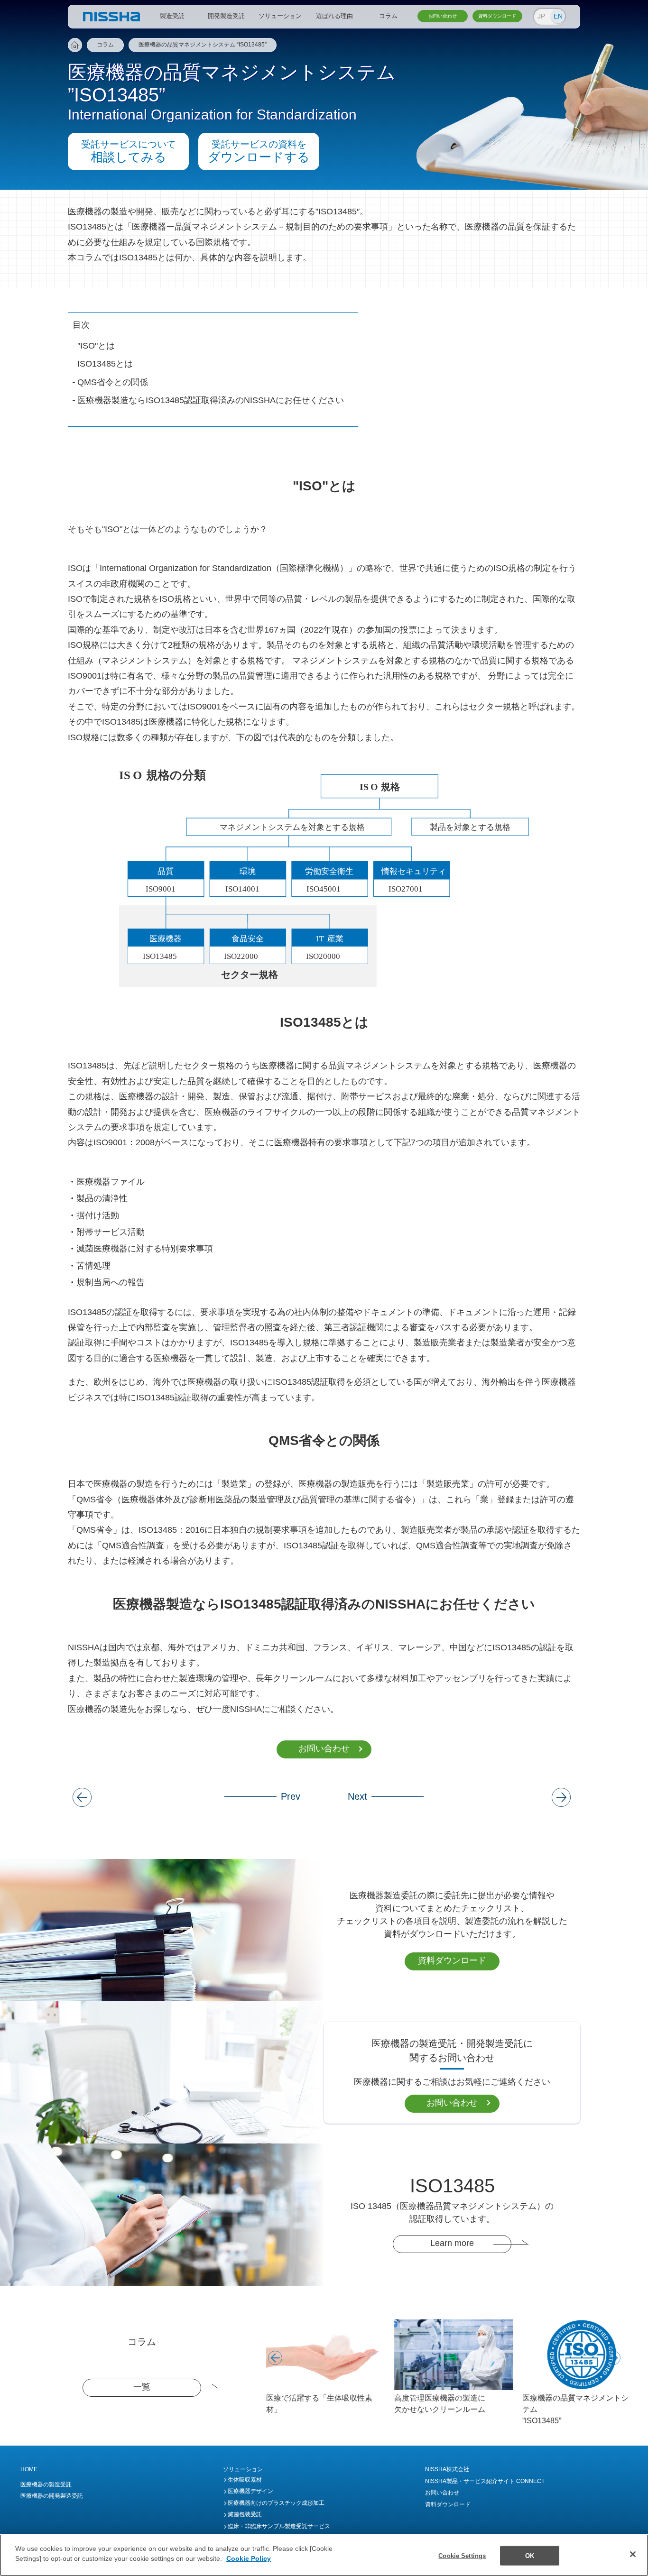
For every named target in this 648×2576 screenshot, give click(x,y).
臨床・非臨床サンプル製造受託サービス (279, 2526)
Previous (268, 2351)
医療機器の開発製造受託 (52, 2496)
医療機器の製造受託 (46, 2484)
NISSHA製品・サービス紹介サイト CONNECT (485, 2481)
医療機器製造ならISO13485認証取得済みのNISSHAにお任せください (211, 400)
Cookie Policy (249, 2559)
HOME (29, 2469)
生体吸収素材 (245, 2480)
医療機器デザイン (250, 2491)
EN (558, 16)
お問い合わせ (324, 1748)
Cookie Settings (462, 2556)
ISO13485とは (105, 364)
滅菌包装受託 (245, 2514)
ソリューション (243, 2469)
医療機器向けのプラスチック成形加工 (276, 2503)
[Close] (633, 2554)
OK (530, 2556)
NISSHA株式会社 (447, 2469)
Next (606, 2351)
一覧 (142, 2387)
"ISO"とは (96, 346)
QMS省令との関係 (113, 382)
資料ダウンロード (452, 1960)
